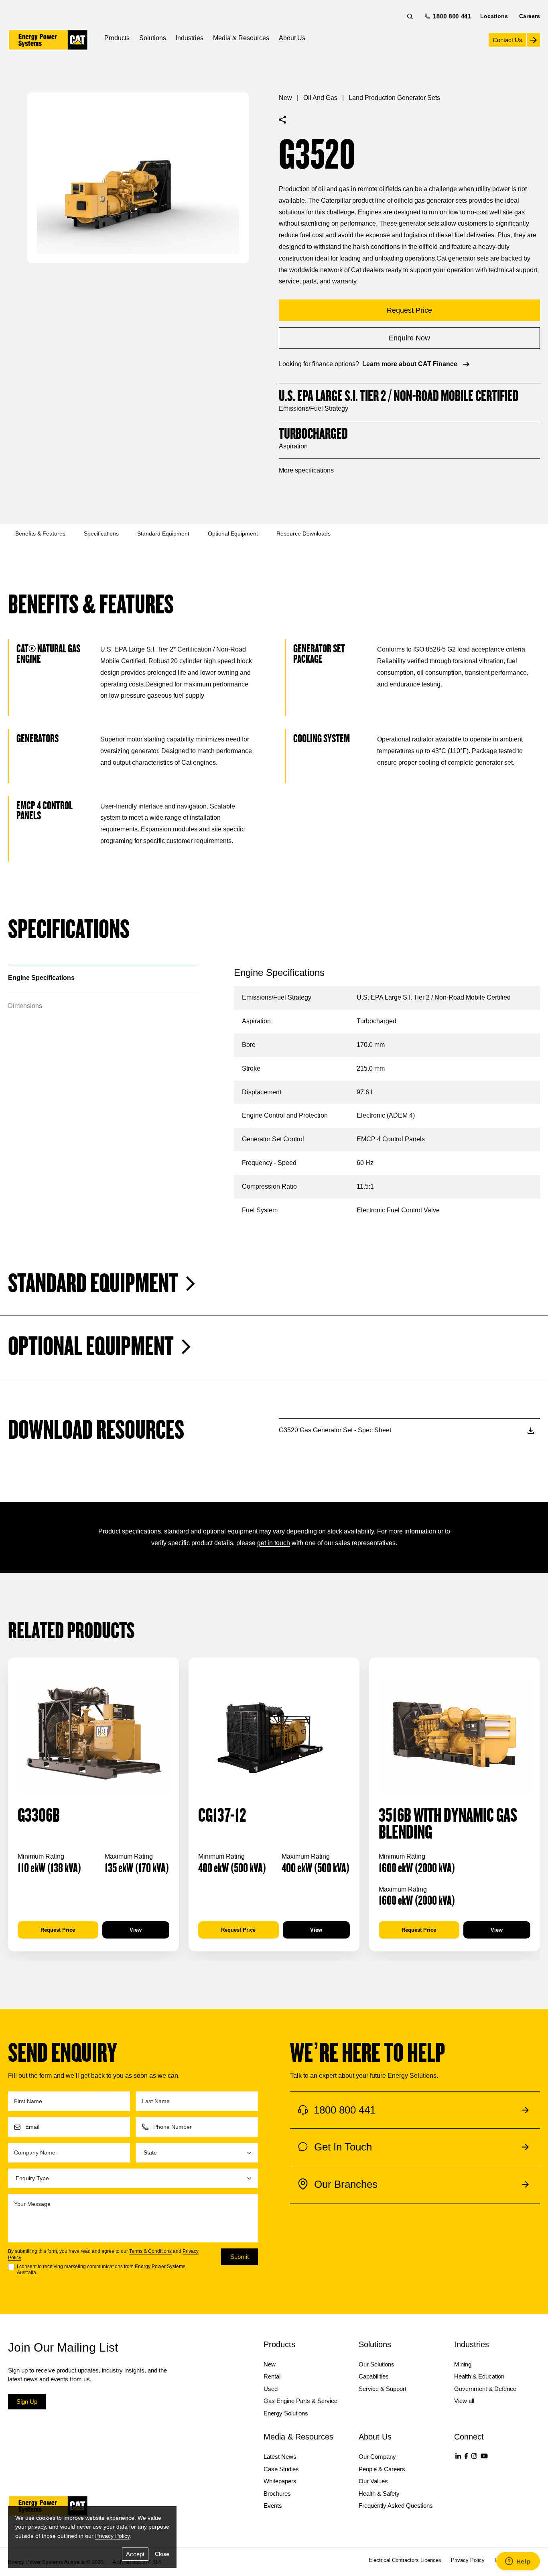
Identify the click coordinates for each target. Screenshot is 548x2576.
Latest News (280, 2457)
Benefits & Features (40, 534)
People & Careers (382, 2469)
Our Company (377, 2457)
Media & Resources (241, 38)
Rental (272, 2376)
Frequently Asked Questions (396, 2506)
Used (271, 2389)
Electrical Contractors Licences (405, 2560)
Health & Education (479, 2376)
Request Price (58, 1930)
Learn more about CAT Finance (410, 364)
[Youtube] (484, 2456)
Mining (463, 2364)
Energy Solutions (286, 2413)
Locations (494, 16)
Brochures (277, 2494)
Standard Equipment (163, 534)
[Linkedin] (458, 2456)
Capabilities (374, 2376)
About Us (292, 38)
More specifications (306, 470)
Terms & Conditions (150, 2251)
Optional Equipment (233, 534)
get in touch (274, 1543)
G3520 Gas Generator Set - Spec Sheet (335, 1430)
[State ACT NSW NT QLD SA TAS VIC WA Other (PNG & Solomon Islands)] (197, 2153)
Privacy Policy (112, 2536)
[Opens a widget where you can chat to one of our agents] (518, 2562)
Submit (239, 2257)
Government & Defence (485, 2389)
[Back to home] (48, 40)
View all (464, 2401)
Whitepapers (280, 2481)
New (285, 98)
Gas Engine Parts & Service (300, 2401)
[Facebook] (466, 2456)
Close (162, 2554)
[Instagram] (474, 2456)
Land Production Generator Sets (394, 98)
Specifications (101, 534)
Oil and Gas (320, 98)
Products (117, 38)
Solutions (153, 38)
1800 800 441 (451, 16)
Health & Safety (379, 2494)
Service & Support (383, 2389)
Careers (530, 16)
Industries (190, 38)
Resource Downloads (303, 534)
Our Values (373, 2481)
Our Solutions (376, 2364)
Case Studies (281, 2469)
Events (273, 2506)
